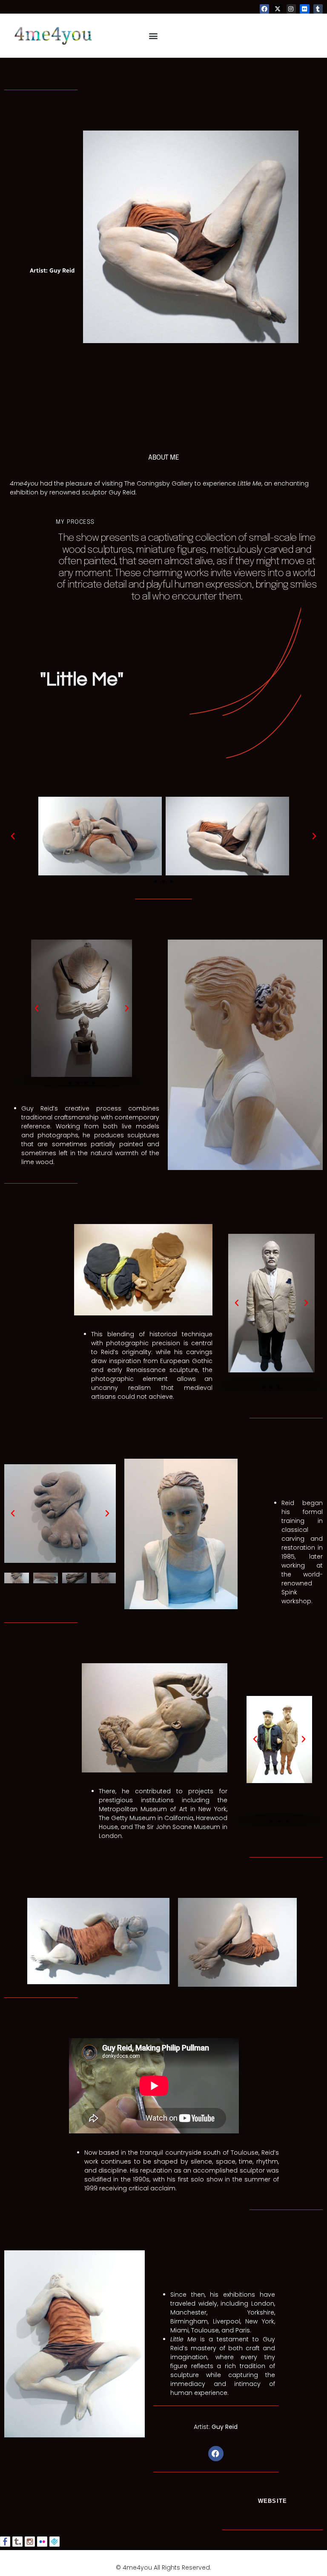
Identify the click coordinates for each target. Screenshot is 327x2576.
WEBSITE (272, 2501)
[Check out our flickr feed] (42, 2542)
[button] (153, 36)
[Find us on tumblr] (17, 2542)
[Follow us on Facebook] (5, 2542)
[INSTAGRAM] (291, 9)
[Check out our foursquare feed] (54, 2542)
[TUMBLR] (318, 9)
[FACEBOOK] (264, 9)
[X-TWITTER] (278, 9)
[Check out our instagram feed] (30, 2542)
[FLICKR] (304, 9)
